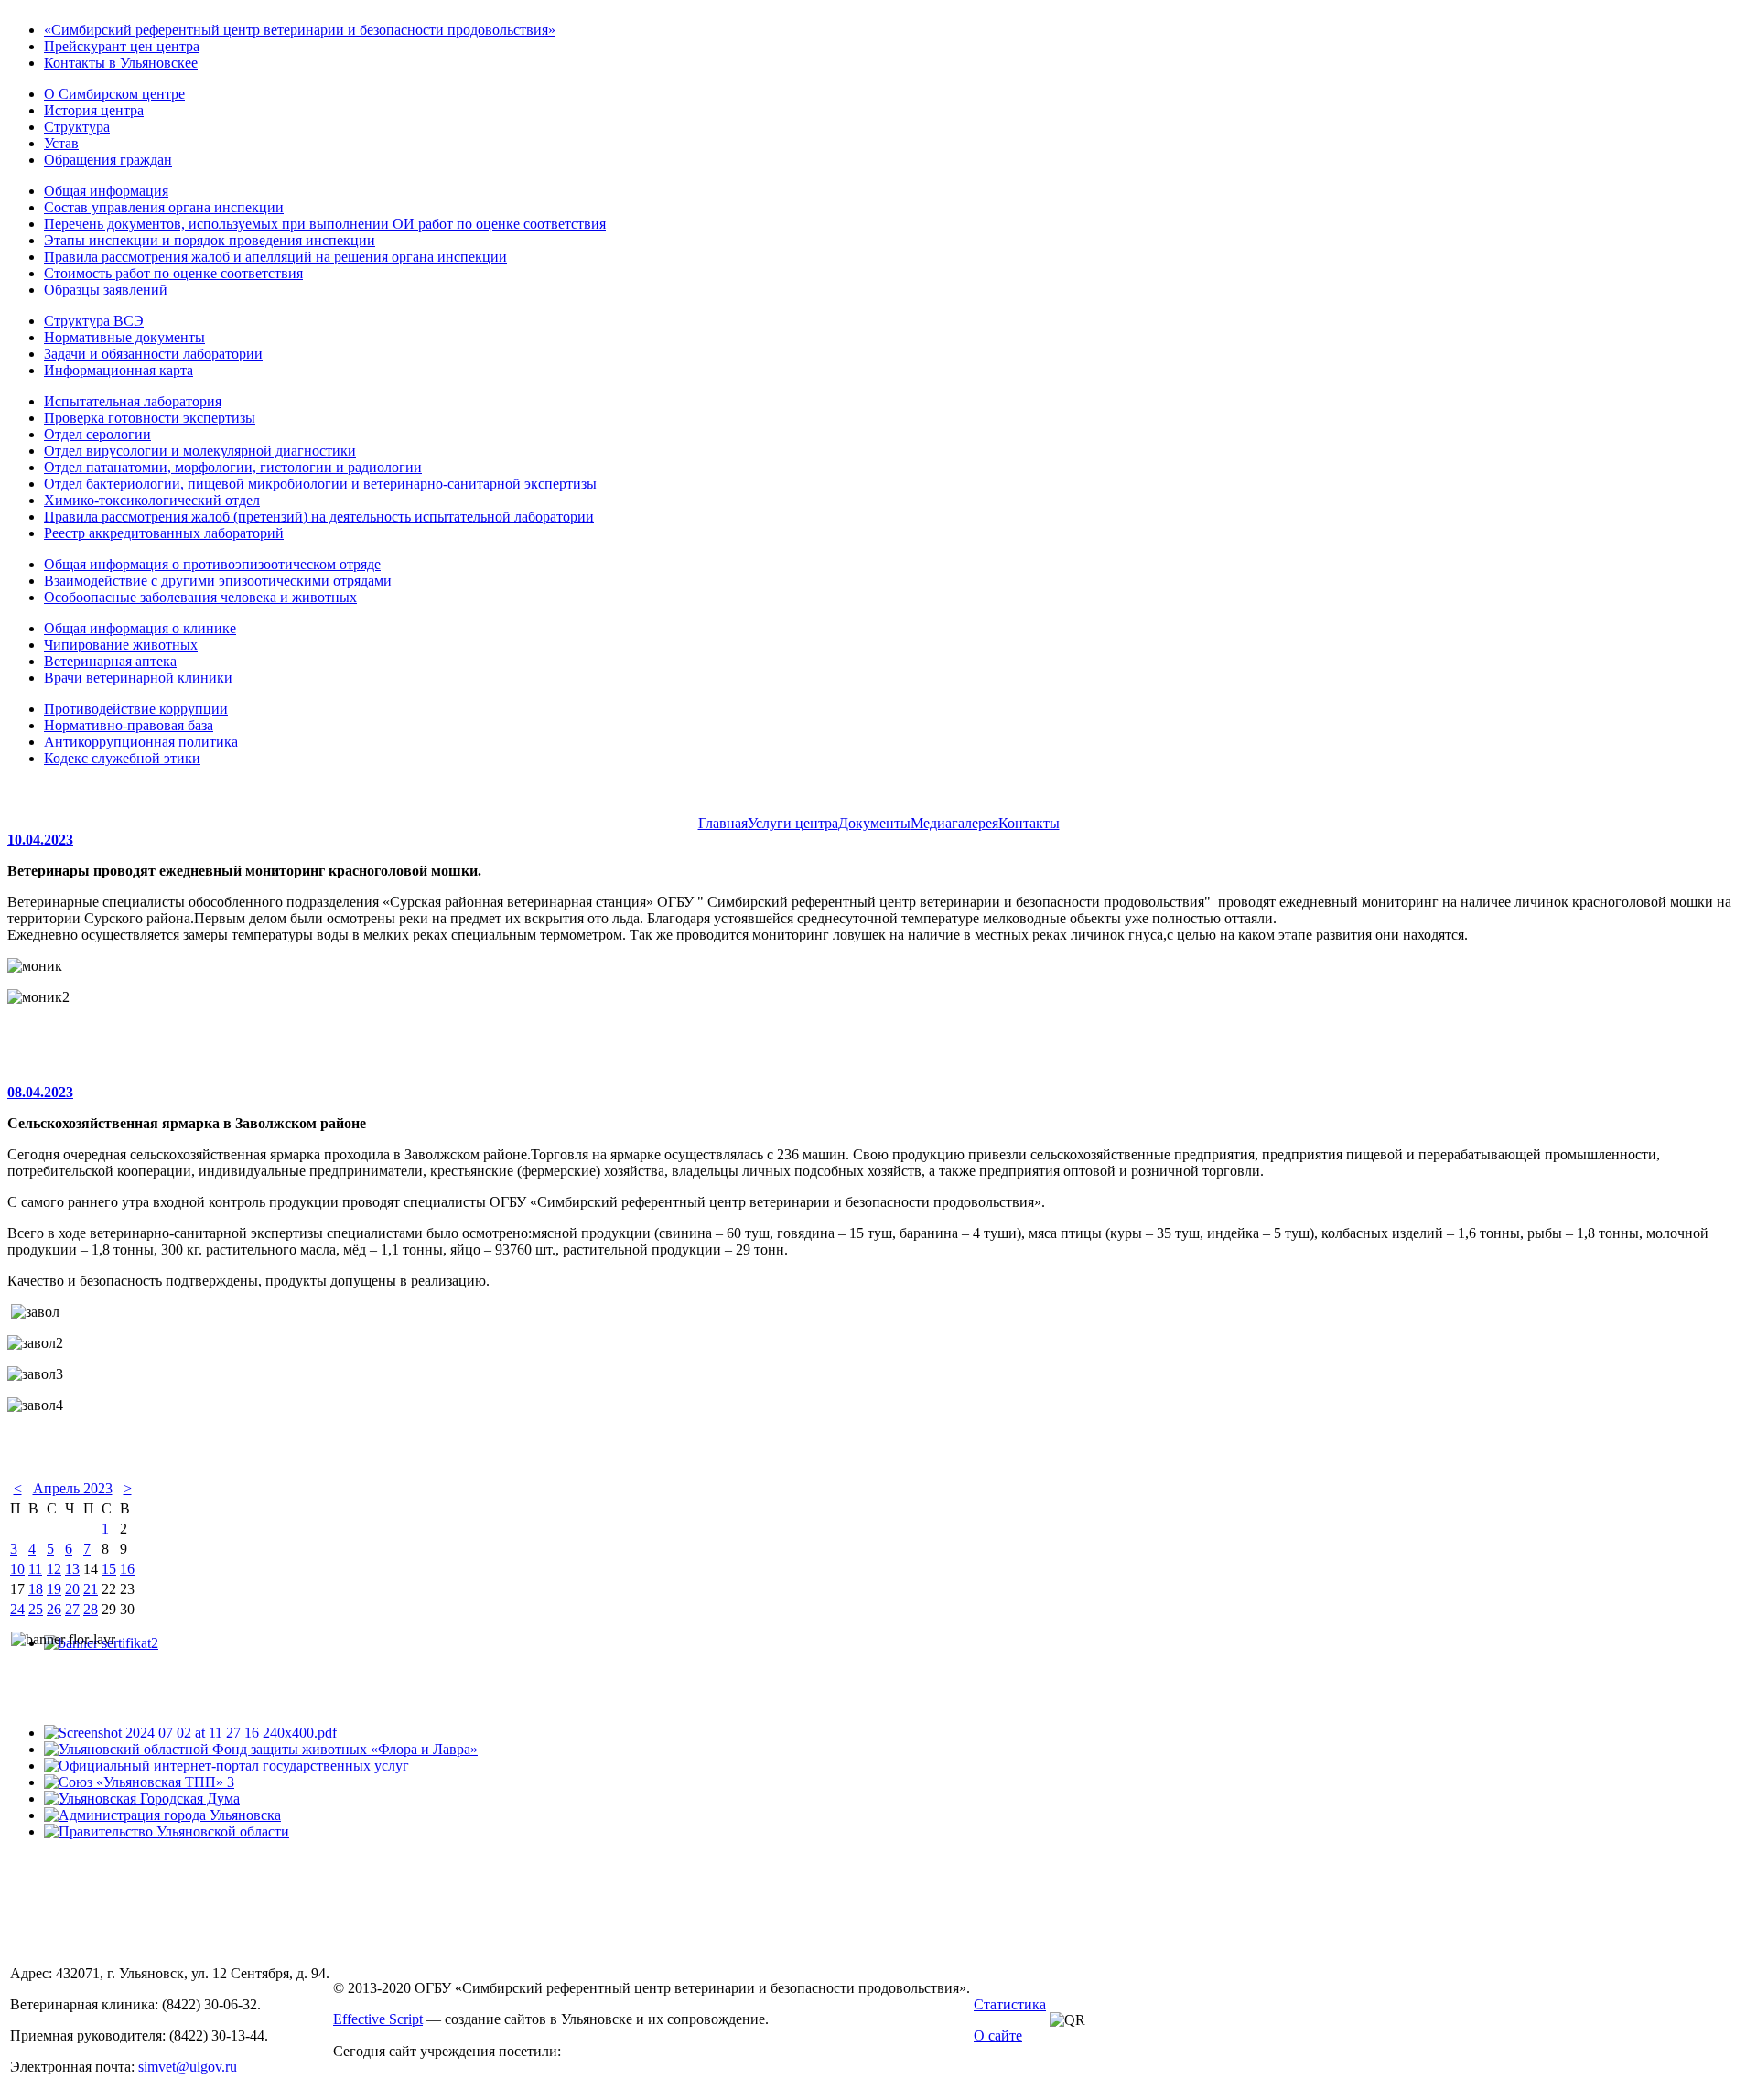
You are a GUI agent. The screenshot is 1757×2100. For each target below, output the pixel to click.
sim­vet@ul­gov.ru (188, 2067)
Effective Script (378, 2019)
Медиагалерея (954, 823)
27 (72, 1609)
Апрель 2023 (73, 1488)
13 (72, 1569)
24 (17, 1609)
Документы (874, 823)
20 (72, 1589)
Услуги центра (793, 823)
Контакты (1029, 823)
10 (17, 1569)
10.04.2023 (40, 840)
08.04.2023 (40, 1092)
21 (91, 1589)
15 (109, 1569)
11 (35, 1569)
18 (36, 1589)
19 (54, 1589)
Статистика (1010, 2004)
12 (54, 1569)
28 (91, 1609)
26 (54, 1609)
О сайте (998, 2035)
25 (36, 1609)
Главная (723, 823)
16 (127, 1569)
